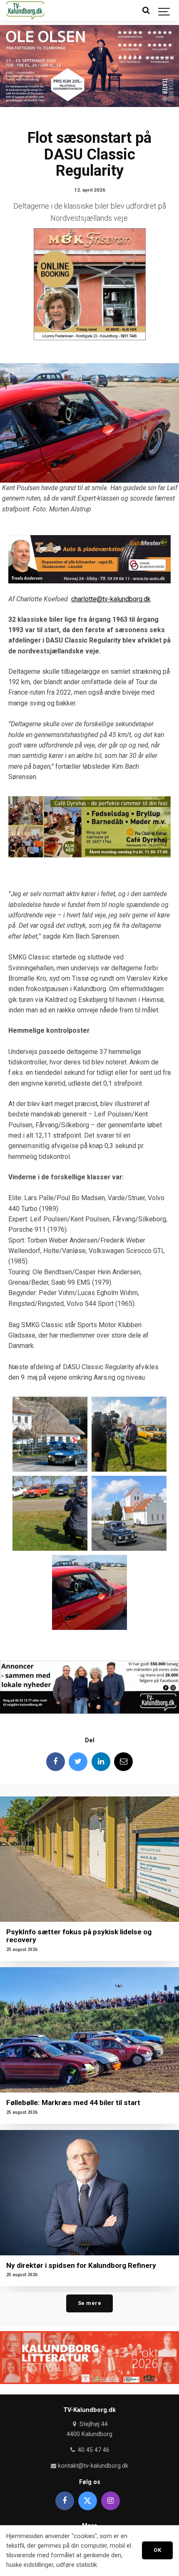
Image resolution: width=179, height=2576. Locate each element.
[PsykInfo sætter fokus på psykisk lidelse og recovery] (89, 1859)
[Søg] (146, 10)
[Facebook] (56, 1762)
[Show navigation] (164, 10)
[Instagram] (111, 2501)
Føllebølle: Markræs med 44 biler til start (73, 2103)
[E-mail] (123, 1762)
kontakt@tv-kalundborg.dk (92, 2466)
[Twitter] (78, 1762)
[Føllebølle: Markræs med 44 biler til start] (89, 2030)
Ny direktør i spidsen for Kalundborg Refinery (81, 2265)
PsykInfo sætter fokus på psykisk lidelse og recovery (79, 1936)
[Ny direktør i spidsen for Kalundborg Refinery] (89, 2193)
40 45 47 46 (93, 2450)
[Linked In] (101, 1762)
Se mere (90, 2303)
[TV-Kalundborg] (25, 10)
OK (157, 2550)
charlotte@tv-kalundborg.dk (111, 599)
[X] (88, 2501)
